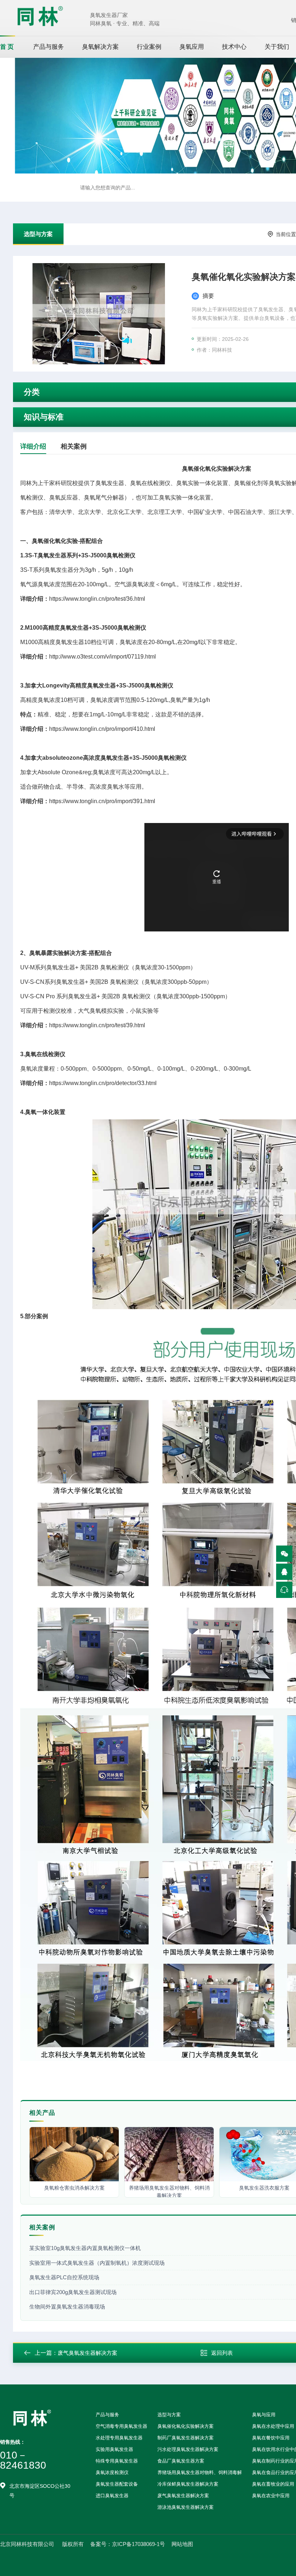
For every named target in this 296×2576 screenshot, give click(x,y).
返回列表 (222, 2353)
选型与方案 (38, 234)
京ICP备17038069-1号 (138, 2544)
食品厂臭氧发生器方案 (181, 2461)
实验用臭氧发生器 (114, 2449)
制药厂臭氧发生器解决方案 (186, 2438)
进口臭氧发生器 (112, 2496)
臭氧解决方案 (100, 47)
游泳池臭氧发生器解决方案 (186, 2507)
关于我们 (277, 47)
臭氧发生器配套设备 (117, 2484)
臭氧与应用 (264, 2415)
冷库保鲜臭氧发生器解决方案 (188, 2484)
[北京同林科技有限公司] (40, 16)
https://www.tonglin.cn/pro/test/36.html (97, 599)
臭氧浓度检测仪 (112, 2472)
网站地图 (182, 2544)
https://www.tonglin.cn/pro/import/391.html (102, 801)
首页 (8, 47)
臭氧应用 (192, 47)
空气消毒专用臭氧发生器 (121, 2426)
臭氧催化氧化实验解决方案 (186, 2426)
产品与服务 (49, 47)
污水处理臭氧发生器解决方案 (188, 2449)
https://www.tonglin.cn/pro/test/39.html (97, 1025)
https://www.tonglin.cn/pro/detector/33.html (103, 1083)
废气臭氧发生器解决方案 (88, 2353)
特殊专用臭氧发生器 (117, 2461)
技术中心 (234, 47)
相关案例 (74, 446)
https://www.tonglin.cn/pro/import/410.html (102, 729)
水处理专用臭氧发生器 (119, 2438)
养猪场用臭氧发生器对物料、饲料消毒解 (200, 2472)
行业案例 (149, 47)
